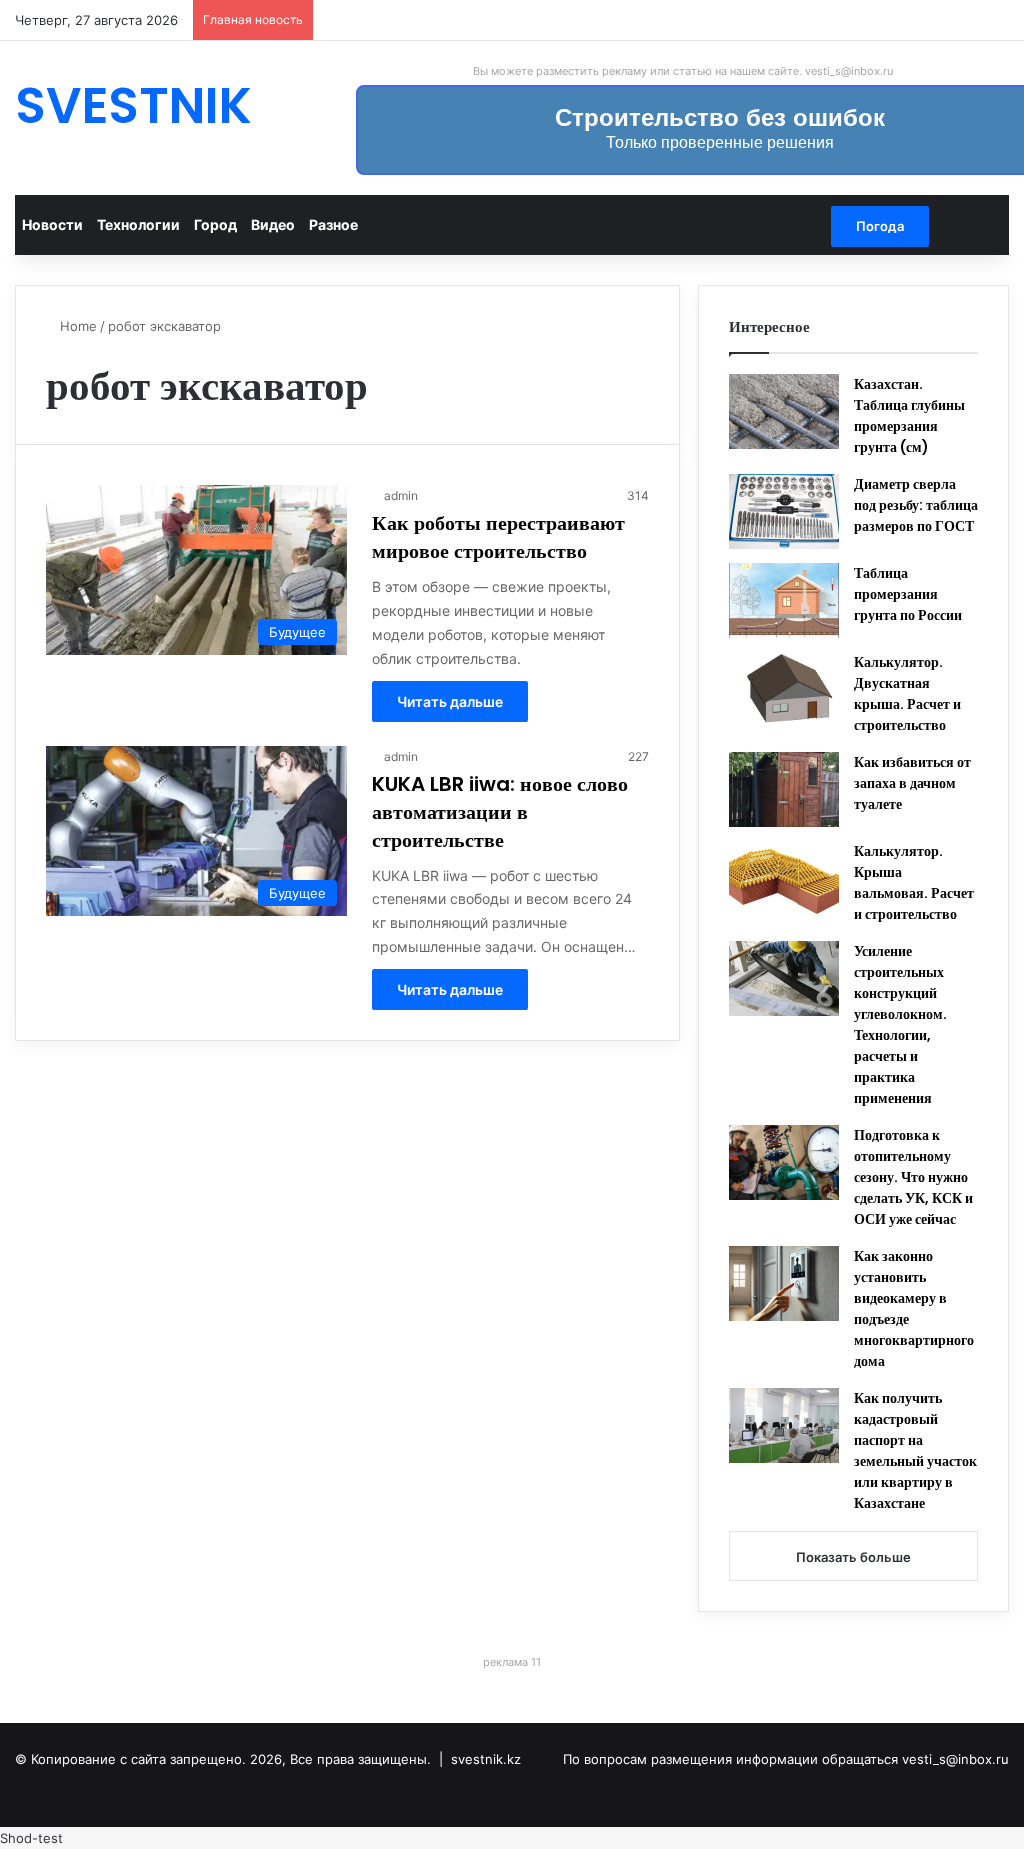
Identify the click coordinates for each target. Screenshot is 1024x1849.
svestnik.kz (486, 1759)
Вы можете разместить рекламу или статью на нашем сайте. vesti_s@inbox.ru (683, 71)
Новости (52, 224)
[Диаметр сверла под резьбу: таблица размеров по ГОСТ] (784, 511)
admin (401, 495)
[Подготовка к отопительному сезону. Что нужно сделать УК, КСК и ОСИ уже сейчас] (784, 1162)
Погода (880, 226)
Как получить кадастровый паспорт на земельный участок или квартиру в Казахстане (915, 1450)
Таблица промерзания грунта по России (908, 594)
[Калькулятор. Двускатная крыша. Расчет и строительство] (784, 689)
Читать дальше (450, 701)
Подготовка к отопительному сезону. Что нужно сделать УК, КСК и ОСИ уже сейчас (913, 1177)
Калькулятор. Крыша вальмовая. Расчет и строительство (914, 882)
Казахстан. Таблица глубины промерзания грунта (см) (909, 415)
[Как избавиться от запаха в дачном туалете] (784, 789)
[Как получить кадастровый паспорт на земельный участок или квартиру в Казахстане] (784, 1425)
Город (215, 224)
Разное (333, 224)
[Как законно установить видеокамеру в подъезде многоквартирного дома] (784, 1283)
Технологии (138, 224)
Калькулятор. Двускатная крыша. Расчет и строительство (907, 693)
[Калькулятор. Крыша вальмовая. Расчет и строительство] (784, 878)
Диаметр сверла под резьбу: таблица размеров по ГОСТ (916, 505)
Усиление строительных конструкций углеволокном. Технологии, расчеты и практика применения (900, 1024)
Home (76, 326)
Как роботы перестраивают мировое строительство (498, 537)
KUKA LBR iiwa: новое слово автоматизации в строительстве (500, 812)
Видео (273, 224)
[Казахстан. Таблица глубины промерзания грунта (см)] (784, 411)
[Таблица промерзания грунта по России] (784, 600)
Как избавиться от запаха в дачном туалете (912, 783)
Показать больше (853, 1557)
